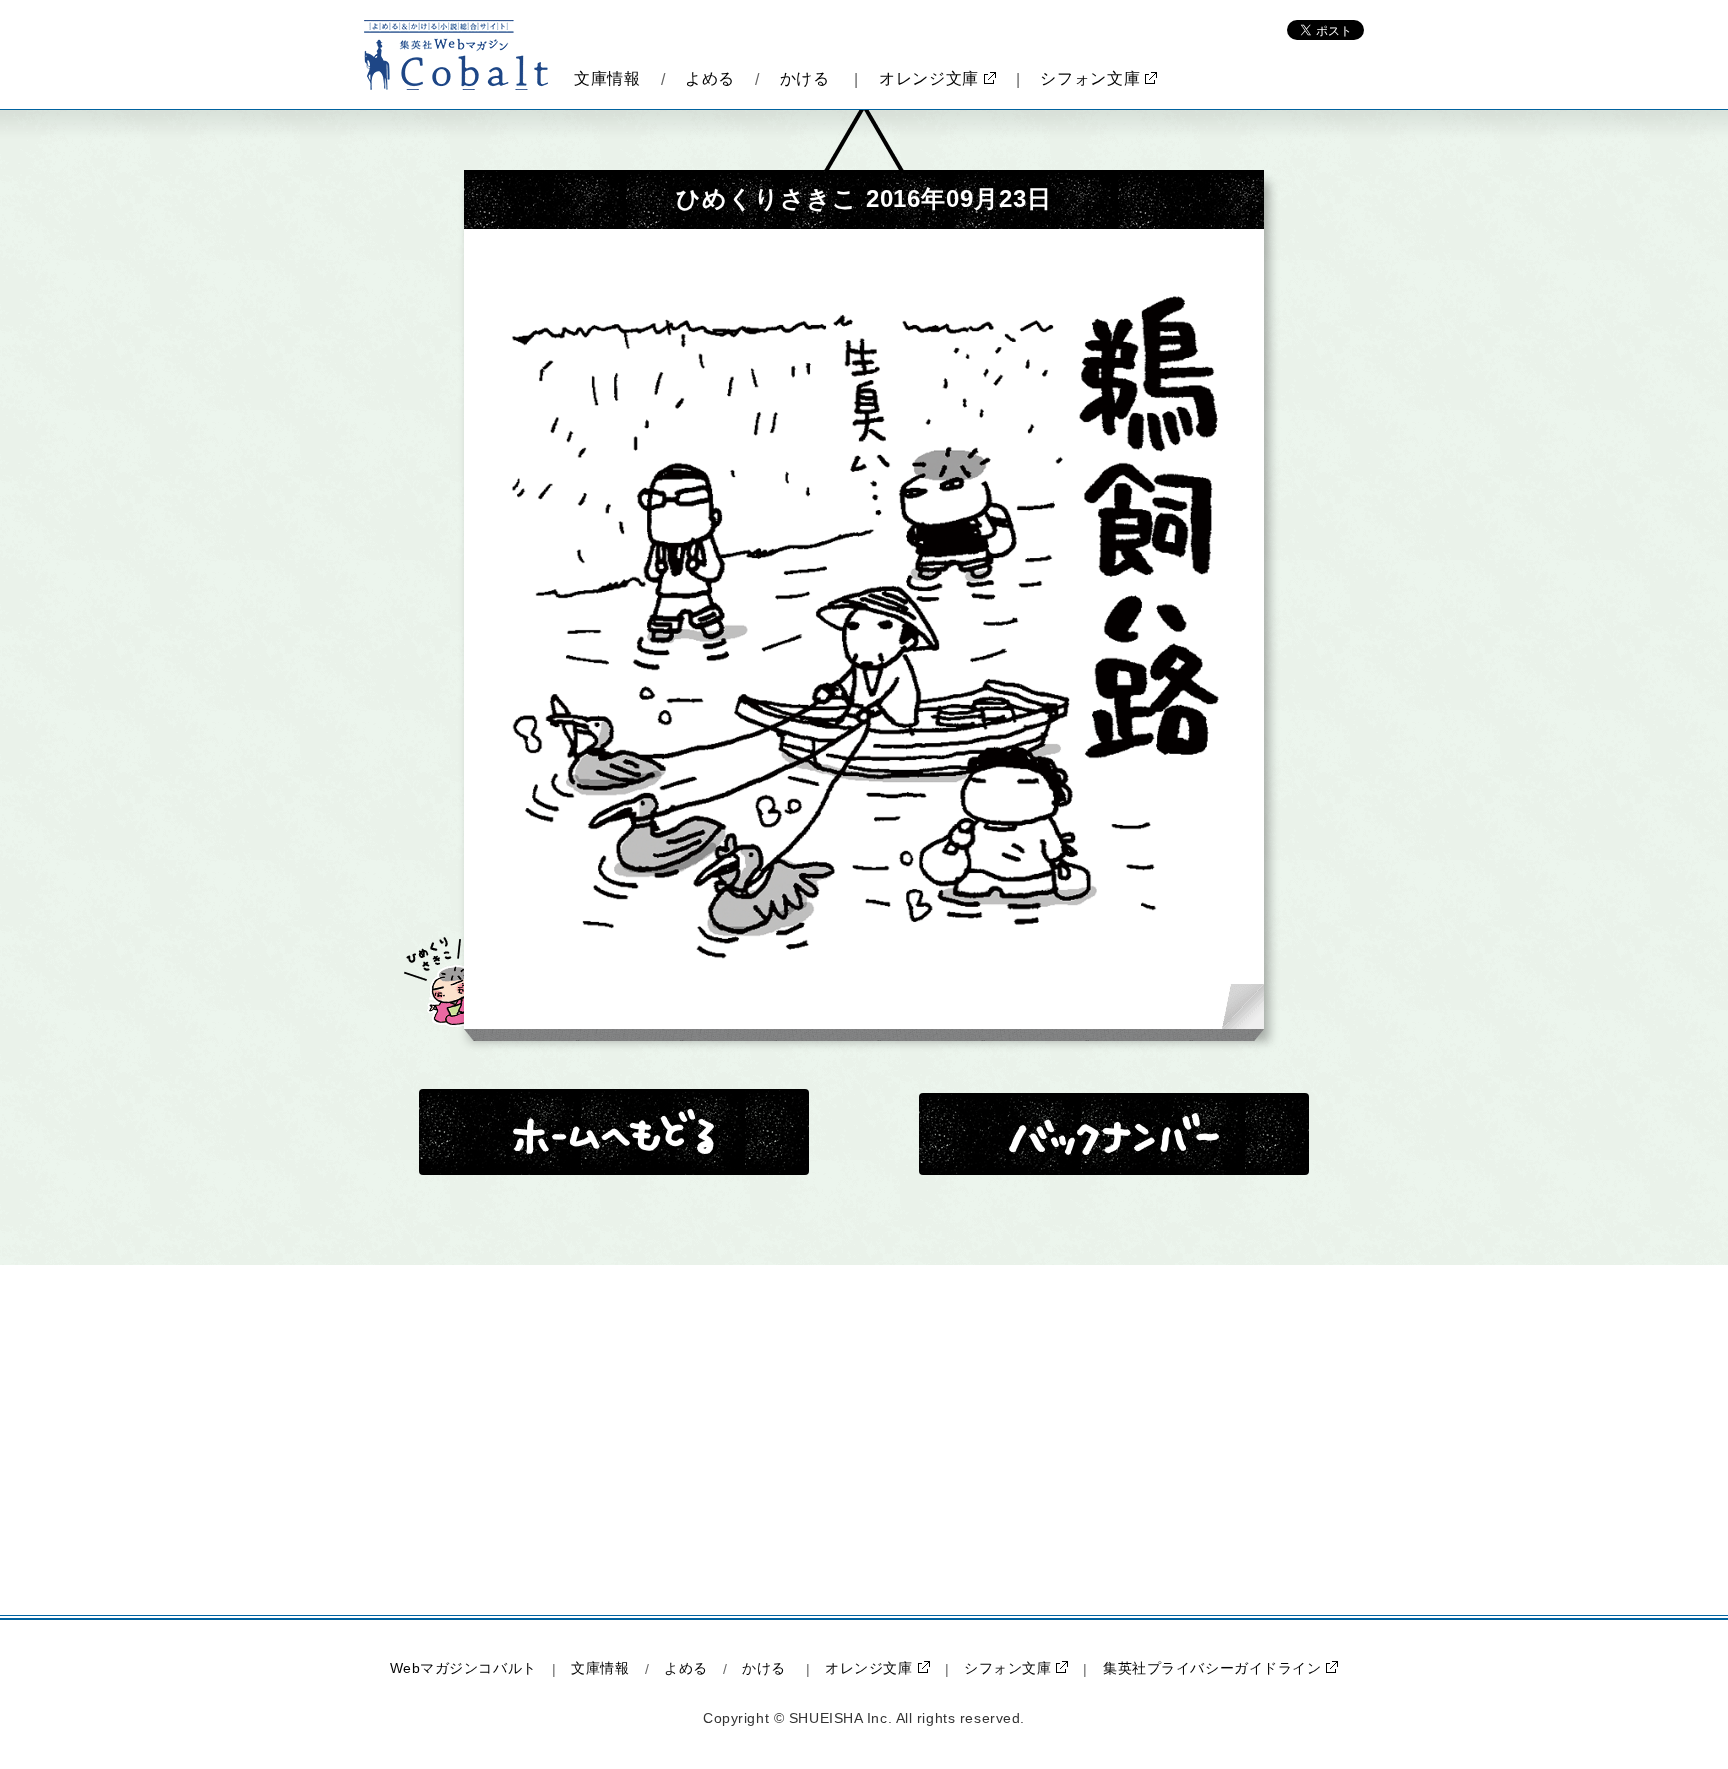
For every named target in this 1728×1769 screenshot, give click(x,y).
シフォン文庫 (1090, 78)
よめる (710, 78)
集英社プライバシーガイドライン (1212, 1668)
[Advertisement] (694, 1440)
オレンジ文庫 (929, 78)
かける (805, 78)
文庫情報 (607, 78)
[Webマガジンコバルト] (456, 55)
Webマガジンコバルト (463, 1668)
